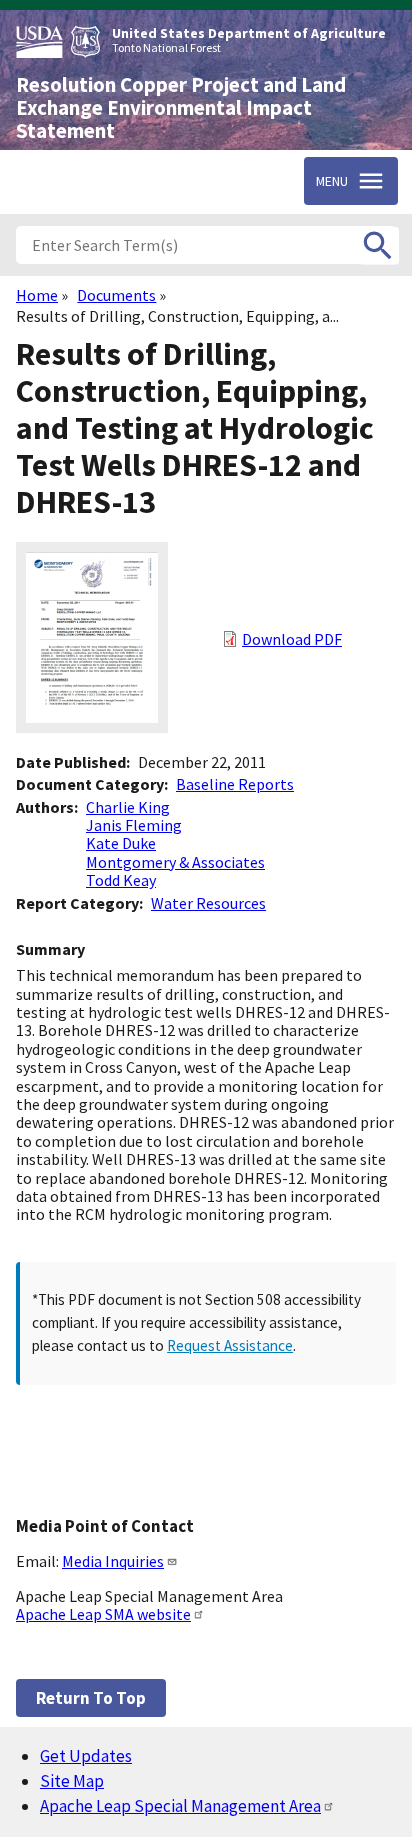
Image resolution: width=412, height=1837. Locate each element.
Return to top (91, 1698)
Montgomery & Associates (175, 862)
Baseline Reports (235, 784)
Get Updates (86, 1756)
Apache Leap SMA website (103, 1614)
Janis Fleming (134, 825)
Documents (116, 295)
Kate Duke (121, 843)
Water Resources (208, 903)
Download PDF (292, 639)
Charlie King (128, 807)
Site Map (72, 1781)
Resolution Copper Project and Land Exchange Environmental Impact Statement (181, 108)
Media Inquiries (113, 1561)
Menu (332, 181)
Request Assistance (230, 1345)
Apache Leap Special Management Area (180, 1806)
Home (37, 295)
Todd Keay (121, 880)
